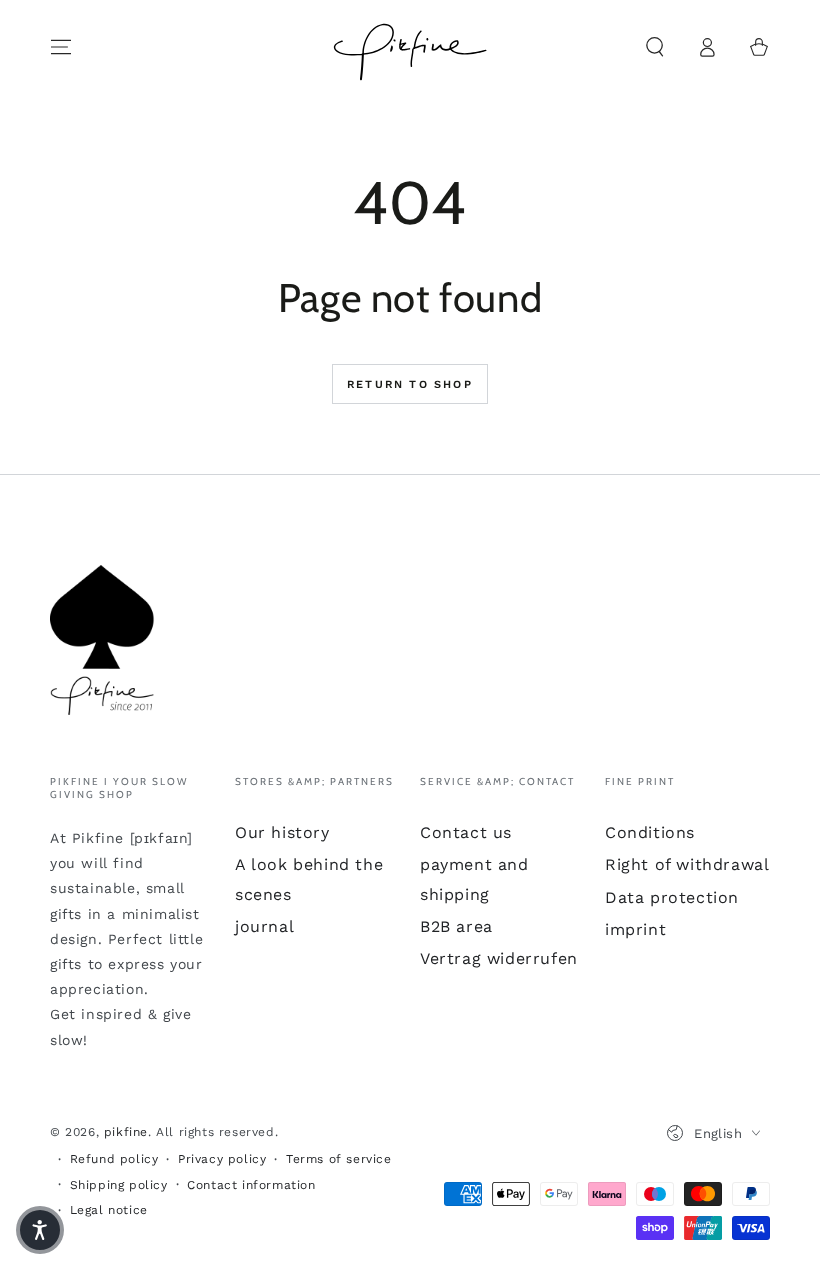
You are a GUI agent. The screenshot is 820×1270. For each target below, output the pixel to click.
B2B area (456, 926)
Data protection (672, 897)
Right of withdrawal (687, 864)
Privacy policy (222, 1159)
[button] (655, 47)
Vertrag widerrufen (499, 958)
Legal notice (109, 1210)
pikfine (126, 1132)
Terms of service (339, 1159)
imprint (635, 929)
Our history (282, 832)
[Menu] (61, 47)
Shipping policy (119, 1185)
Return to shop (410, 384)
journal (264, 926)
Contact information (251, 1185)
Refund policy (114, 1159)
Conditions (650, 832)
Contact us (466, 832)
